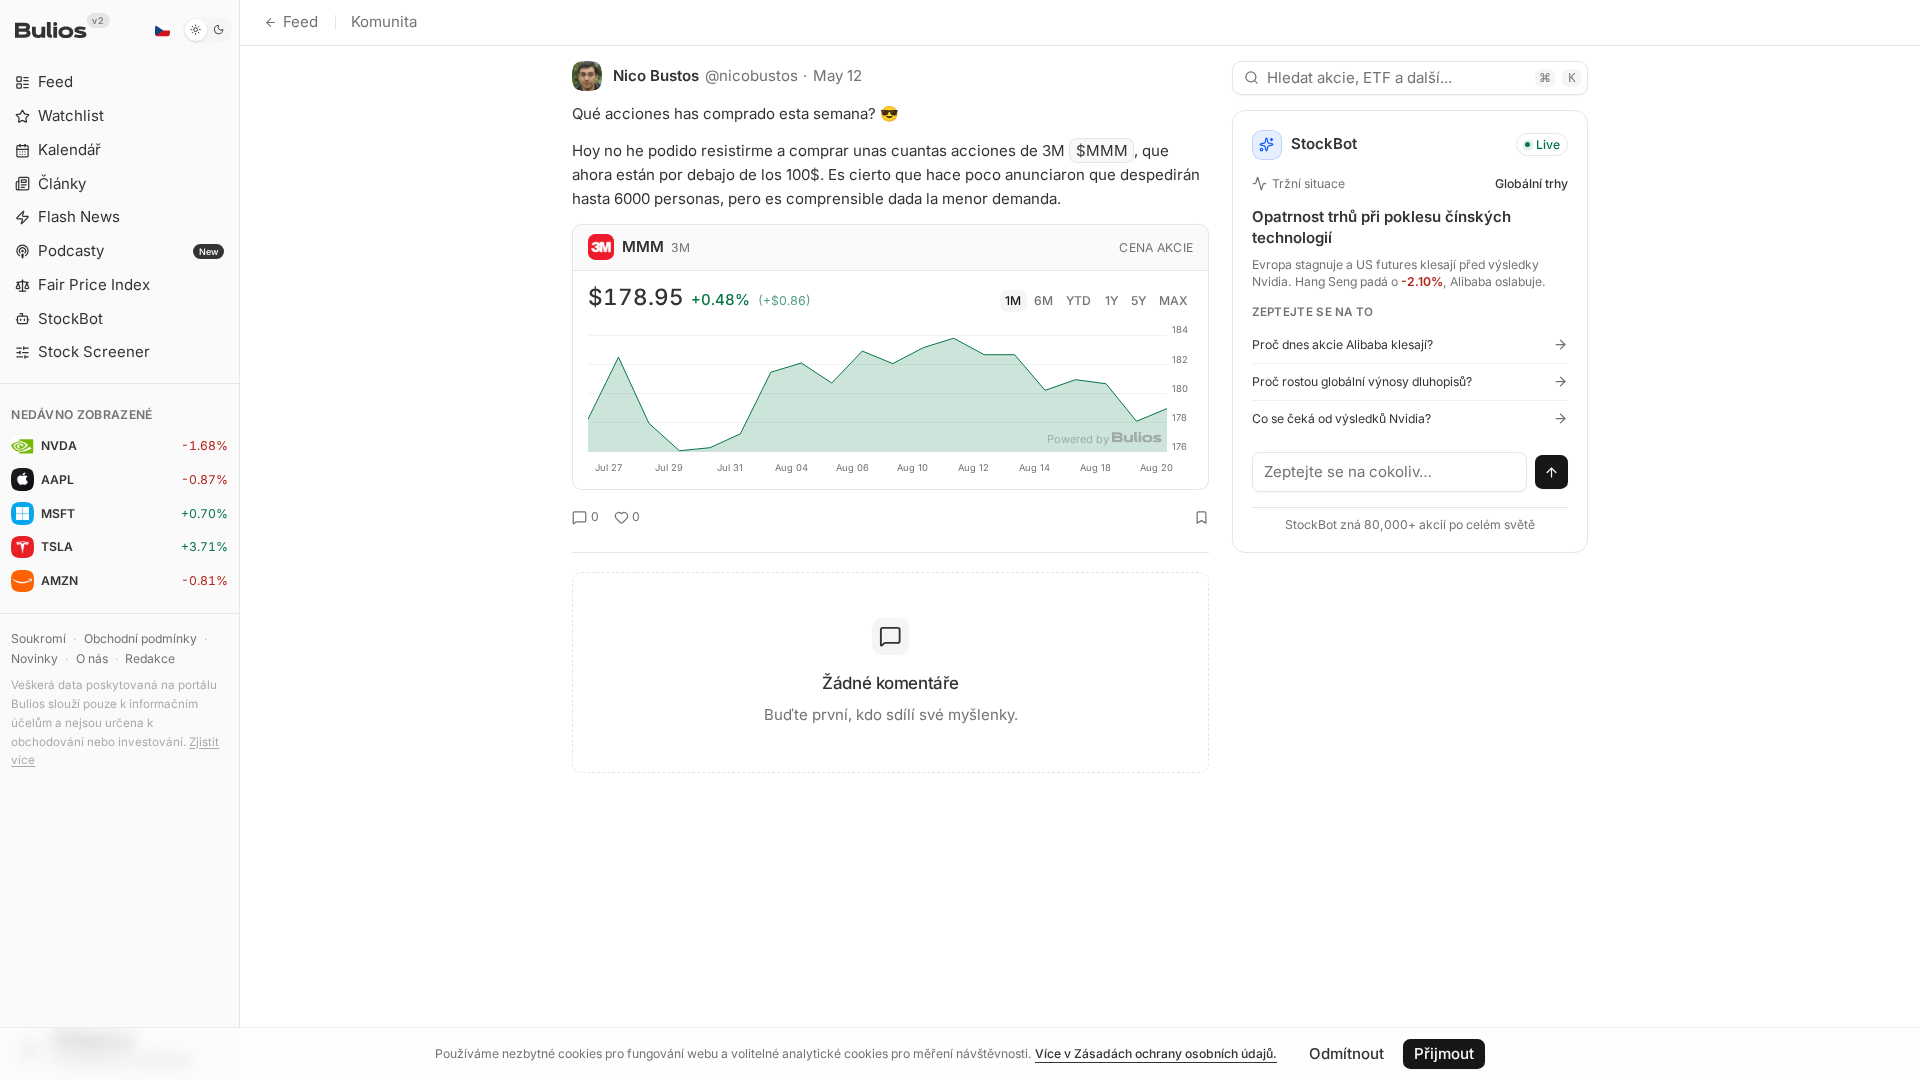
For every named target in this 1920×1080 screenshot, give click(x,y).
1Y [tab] (1111, 300)
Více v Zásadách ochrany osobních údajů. (1156, 1053)
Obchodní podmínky (140, 638)
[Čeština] (162, 30)
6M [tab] (1043, 300)
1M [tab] (1013, 300)
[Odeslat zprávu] (1552, 472)
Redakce (150, 658)
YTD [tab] (1078, 300)
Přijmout (1444, 1053)
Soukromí (38, 638)
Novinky (34, 658)
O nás (92, 658)
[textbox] (1390, 472)
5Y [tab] (1138, 300)
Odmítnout (1346, 1053)
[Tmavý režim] (207, 30)
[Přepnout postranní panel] (239, 540)
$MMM (1102, 150)
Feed (300, 21)
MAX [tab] (1173, 300)
